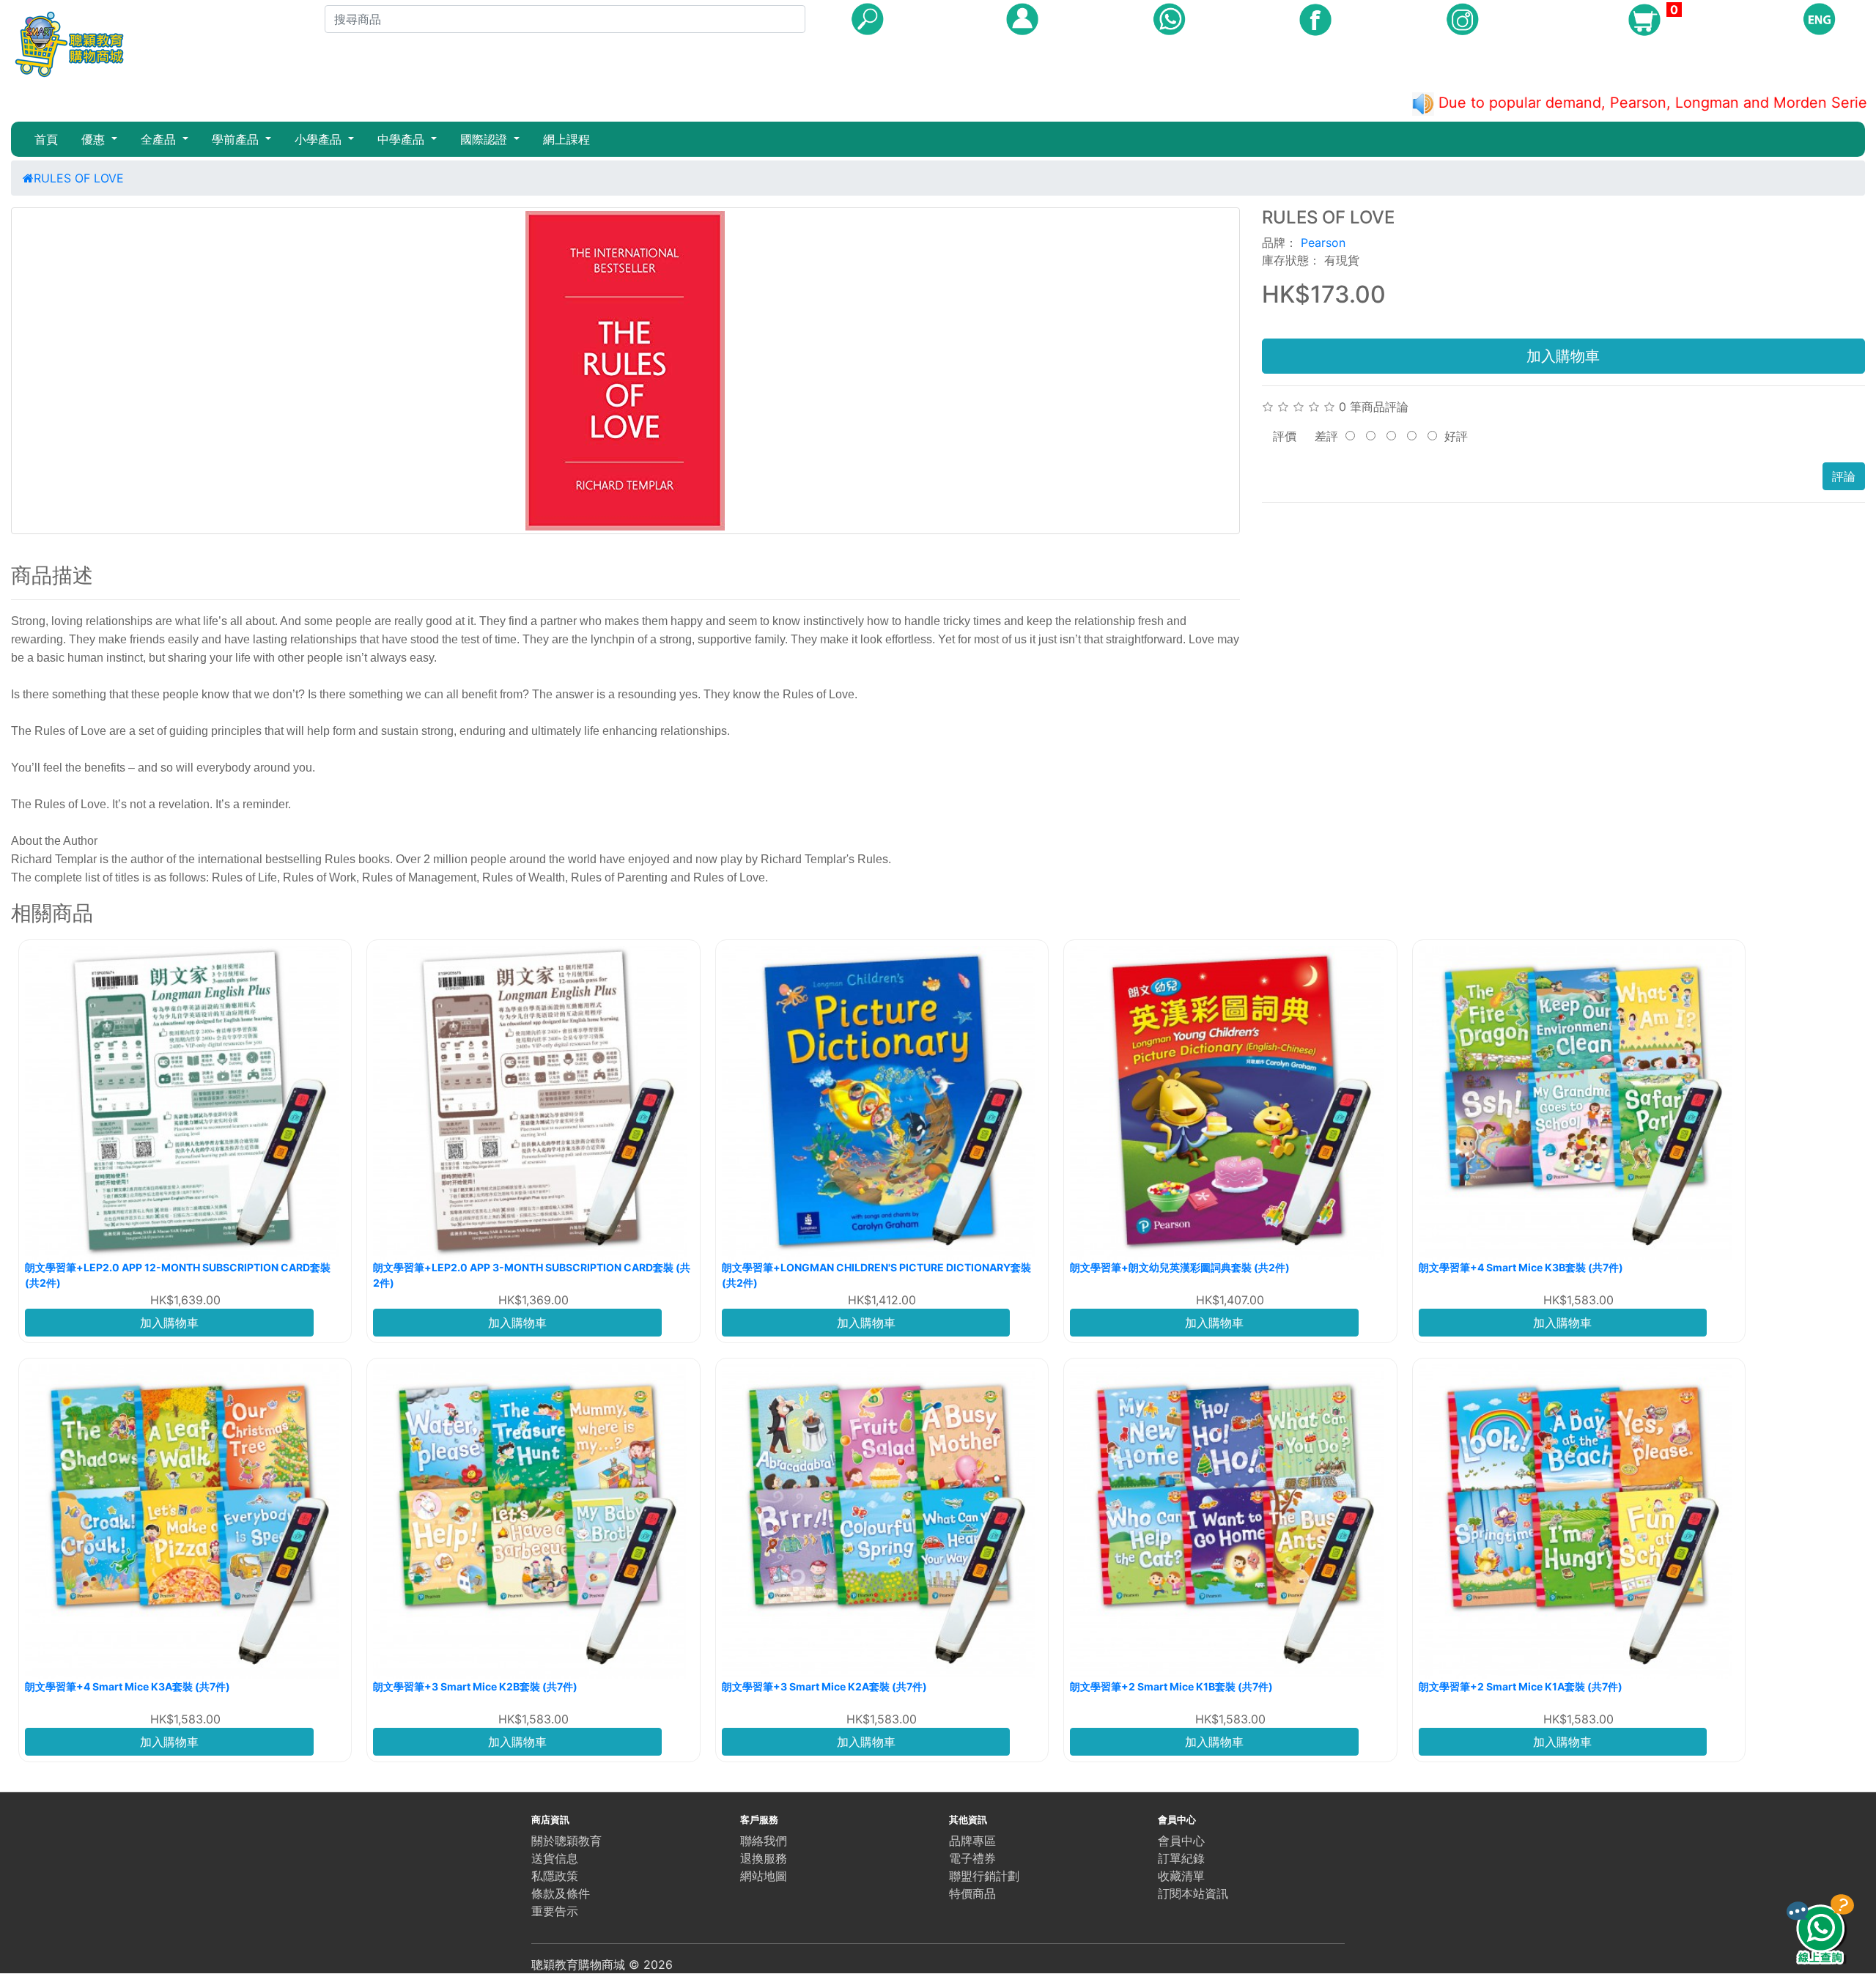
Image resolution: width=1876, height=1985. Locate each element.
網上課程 (566, 139)
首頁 (46, 139)
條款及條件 (561, 1893)
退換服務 (764, 1858)
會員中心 (1181, 1841)
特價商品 (972, 1893)
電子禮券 (972, 1858)
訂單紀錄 (1181, 1858)
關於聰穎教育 (566, 1841)
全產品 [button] (160, 139)
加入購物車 (1563, 356)
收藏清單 (1181, 1876)
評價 (1285, 436)
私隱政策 (555, 1876)
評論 (1844, 476)
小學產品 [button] (320, 139)
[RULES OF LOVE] (625, 371)
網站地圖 (764, 1876)
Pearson (1323, 243)
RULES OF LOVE (79, 178)
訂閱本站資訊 (1193, 1893)
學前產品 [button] (237, 139)
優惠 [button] (95, 139)
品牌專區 (972, 1841)
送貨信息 (555, 1858)
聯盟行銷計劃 (984, 1876)
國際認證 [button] (485, 139)
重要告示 (555, 1911)
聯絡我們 (764, 1841)
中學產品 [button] (403, 139)
